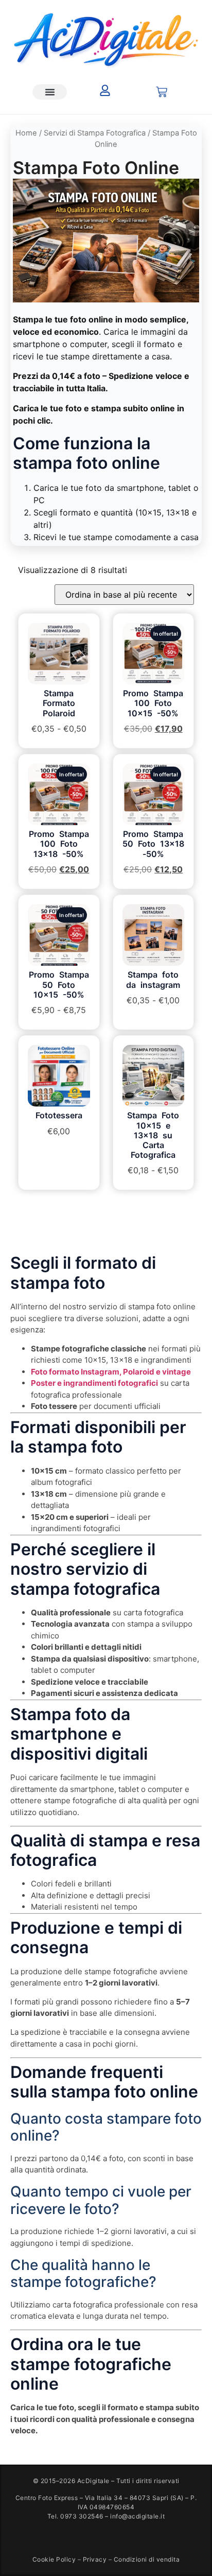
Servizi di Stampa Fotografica (95, 133)
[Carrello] (162, 92)
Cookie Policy (54, 2559)
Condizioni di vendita (147, 2559)
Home (26, 133)
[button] (50, 92)
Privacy (95, 2559)
